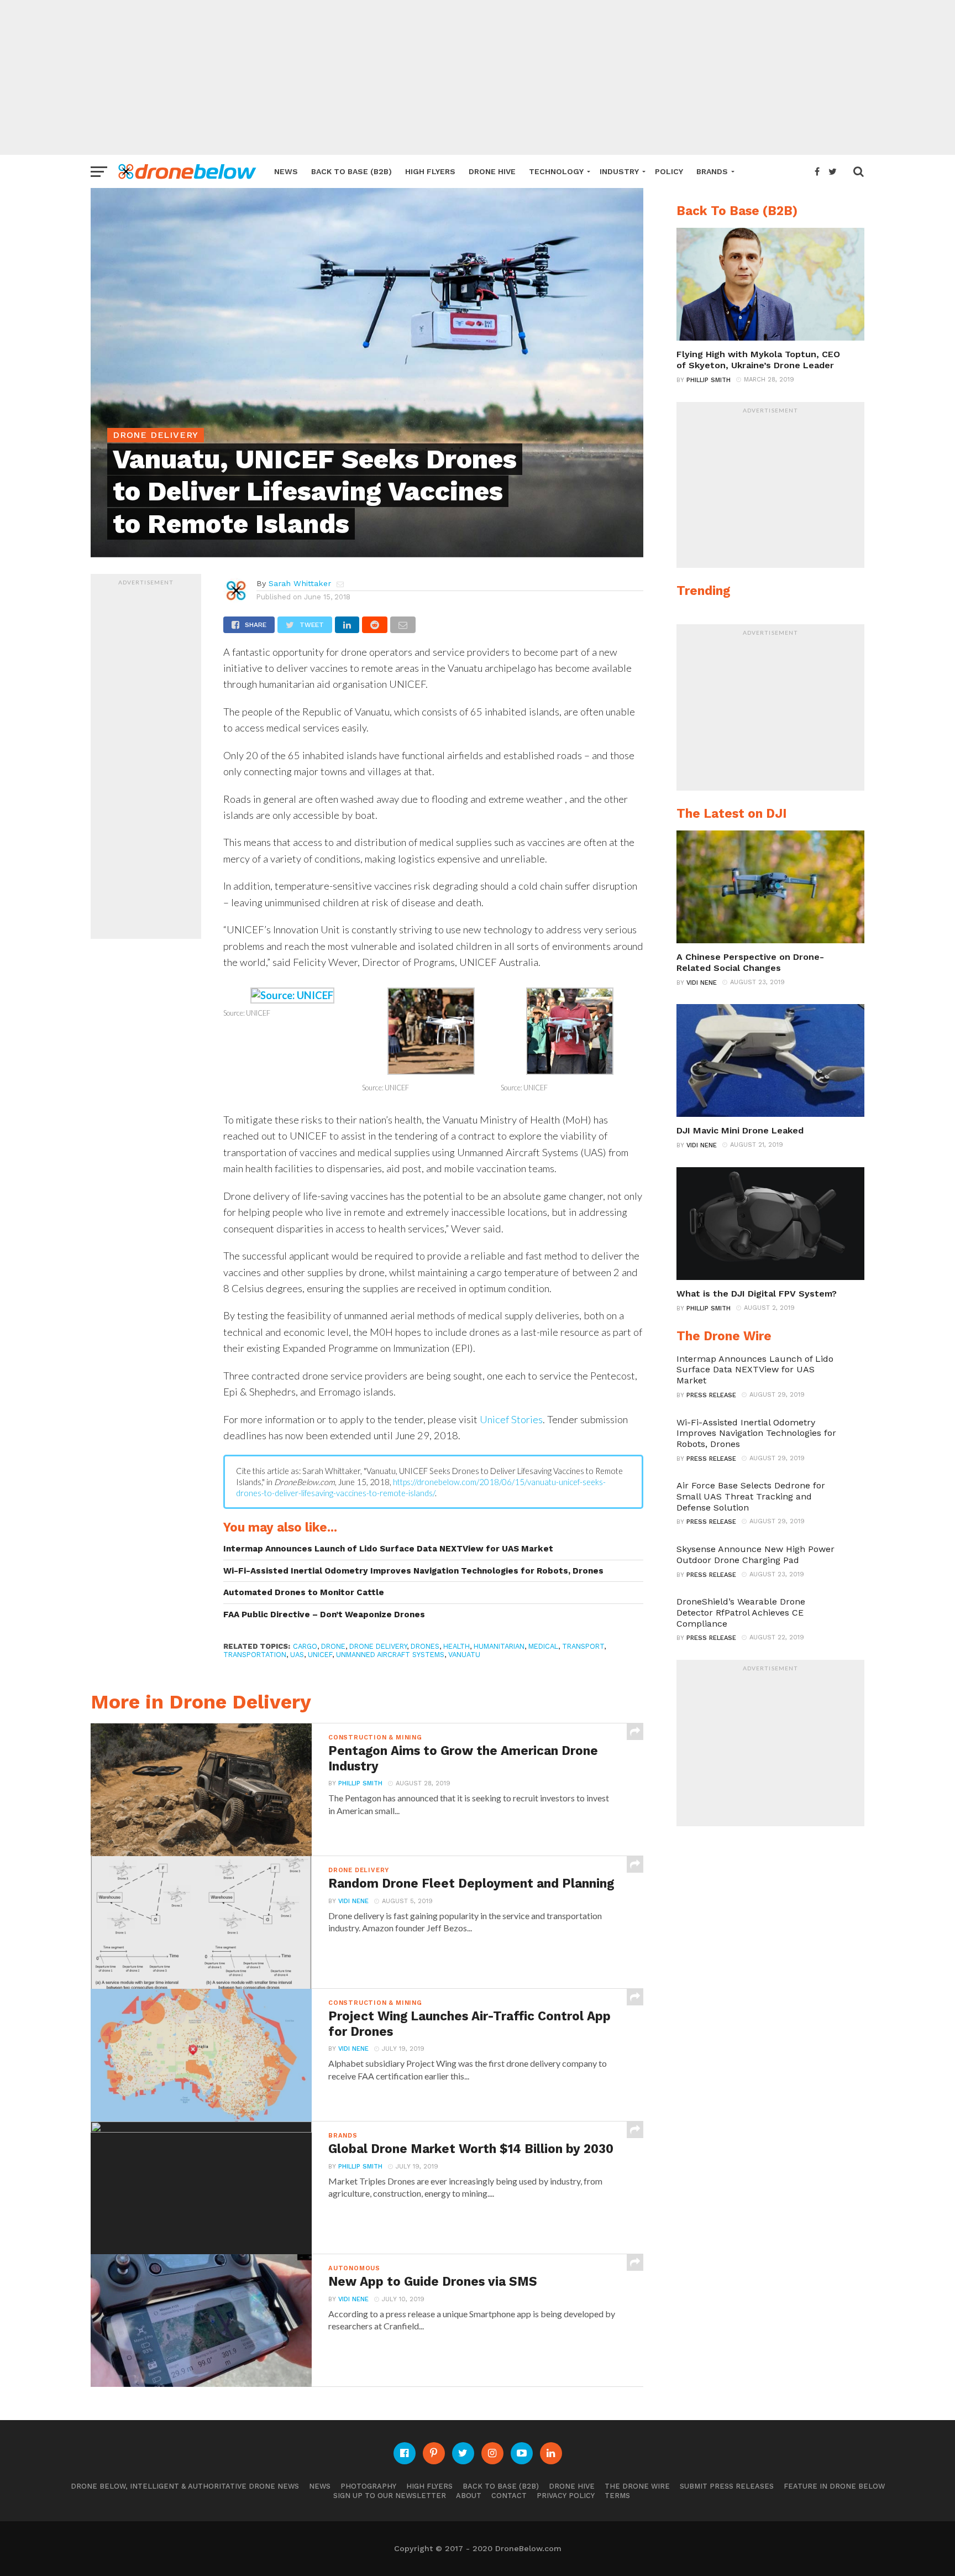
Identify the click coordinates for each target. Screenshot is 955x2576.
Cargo (305, 1646)
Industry (619, 171)
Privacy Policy (566, 2496)
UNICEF (320, 1655)
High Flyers (430, 171)
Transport (583, 1646)
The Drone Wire (637, 2486)
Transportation (255, 1655)
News (286, 171)
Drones (425, 1646)
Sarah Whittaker (300, 583)
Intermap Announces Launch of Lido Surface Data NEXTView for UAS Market (388, 1549)
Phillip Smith (360, 1783)
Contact (509, 2496)
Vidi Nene (353, 1901)
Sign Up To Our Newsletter (390, 2496)
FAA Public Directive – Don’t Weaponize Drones (324, 1614)
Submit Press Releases (727, 2486)
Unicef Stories (511, 1419)
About (469, 2496)
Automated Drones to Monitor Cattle (304, 1592)
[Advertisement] (478, 77)
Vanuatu (464, 1655)
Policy (669, 171)
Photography (368, 2486)
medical (543, 1646)
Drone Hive (492, 171)
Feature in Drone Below (834, 2486)
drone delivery (378, 1646)
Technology (556, 171)
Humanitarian (499, 1646)
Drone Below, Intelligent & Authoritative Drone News (185, 2486)
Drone (333, 1646)
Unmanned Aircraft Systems (390, 1655)
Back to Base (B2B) (351, 171)
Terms (617, 2496)
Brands (712, 171)
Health (456, 1646)
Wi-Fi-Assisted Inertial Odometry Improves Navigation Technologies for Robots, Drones (413, 1571)
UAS (297, 1655)
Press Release (711, 1395)
